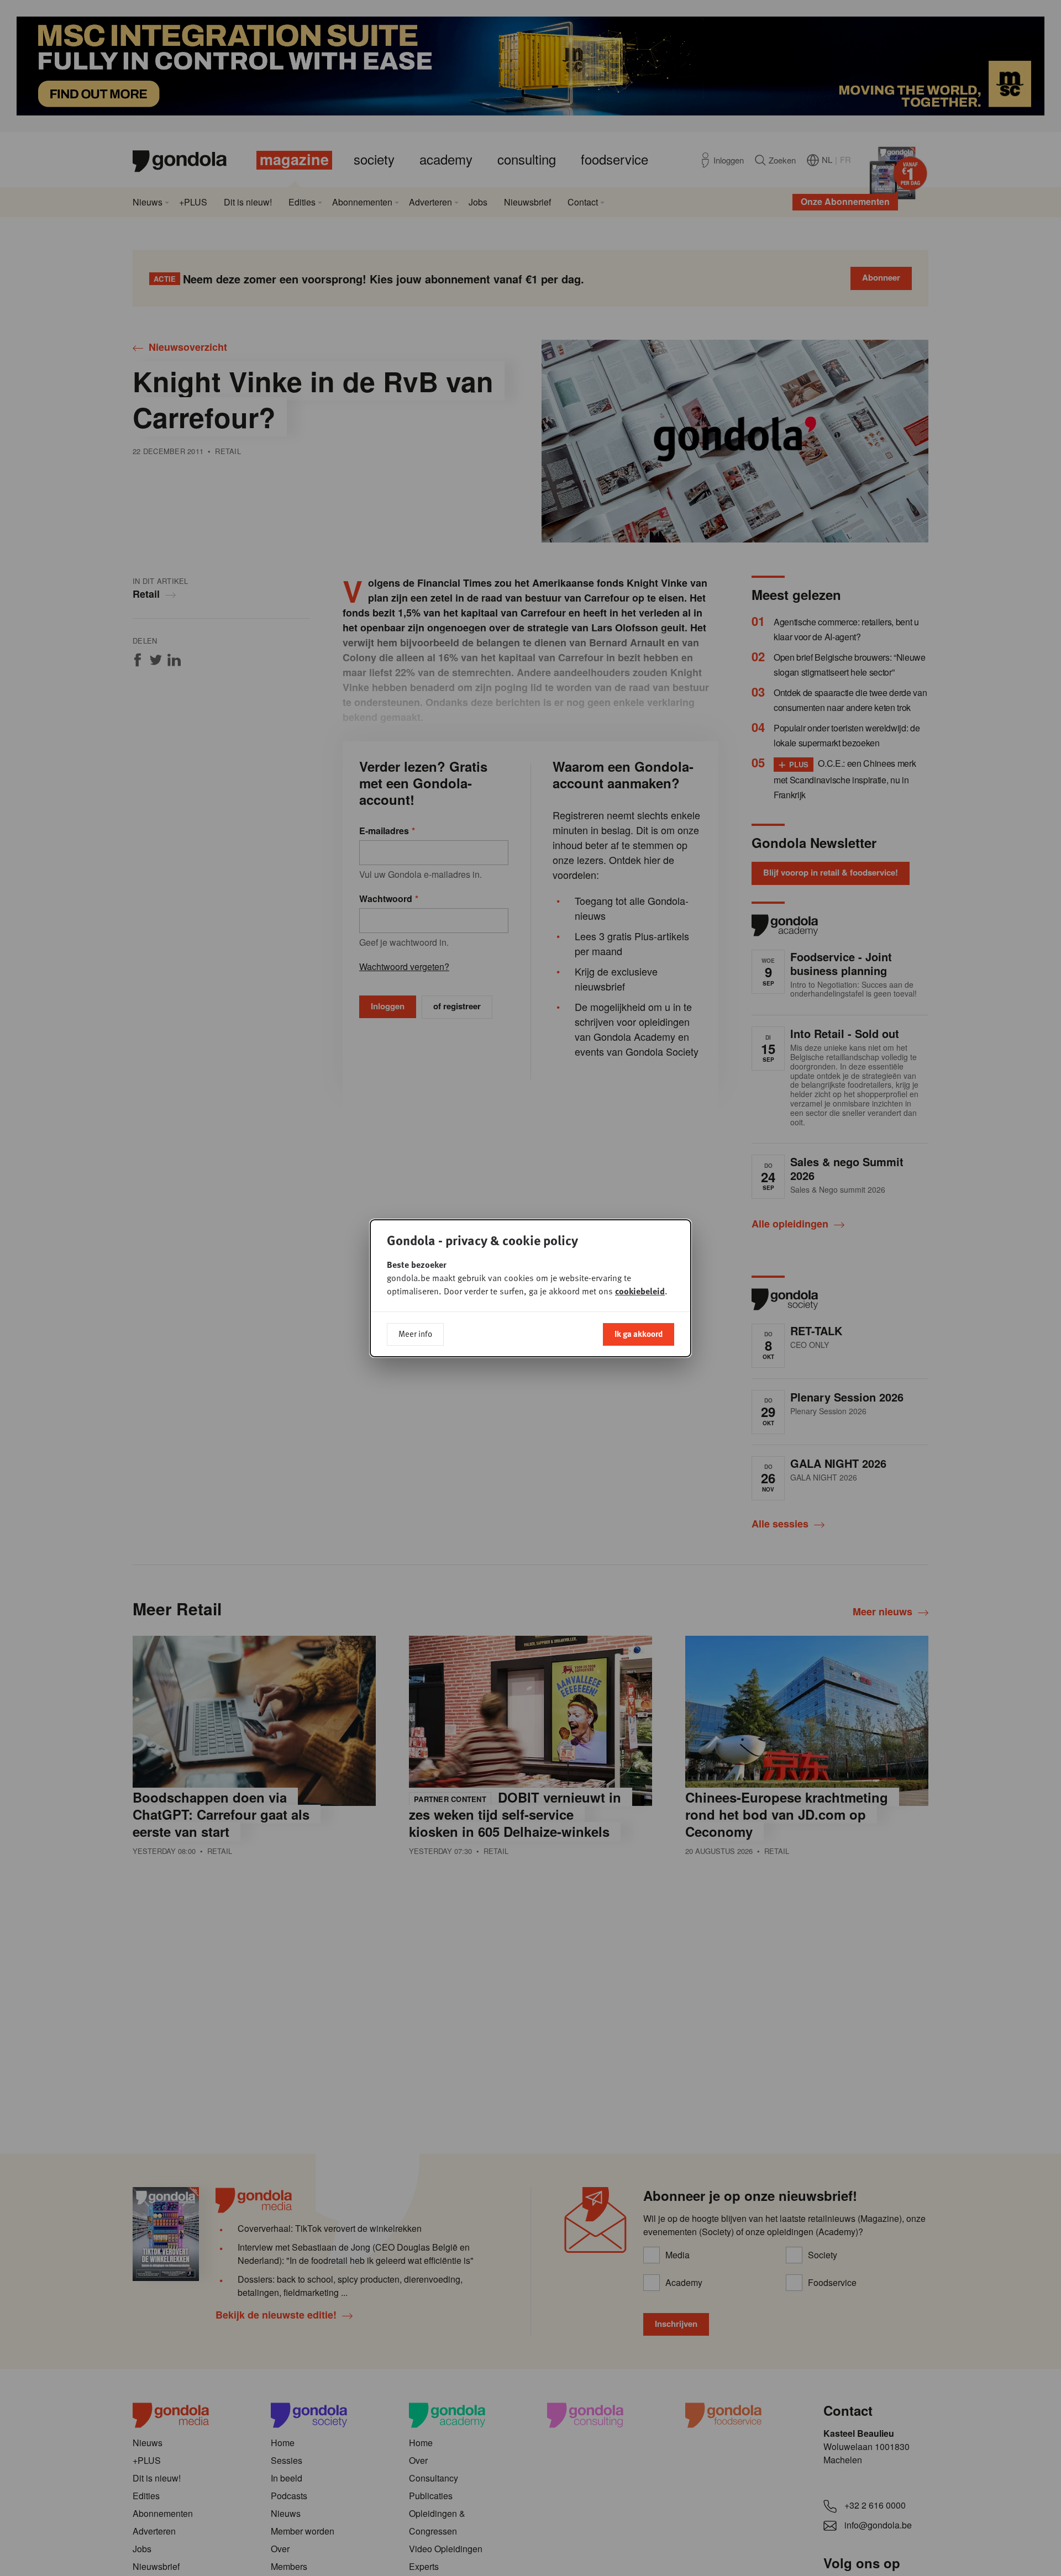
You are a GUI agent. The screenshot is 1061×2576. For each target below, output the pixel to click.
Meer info (415, 1334)
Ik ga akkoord (639, 1334)
